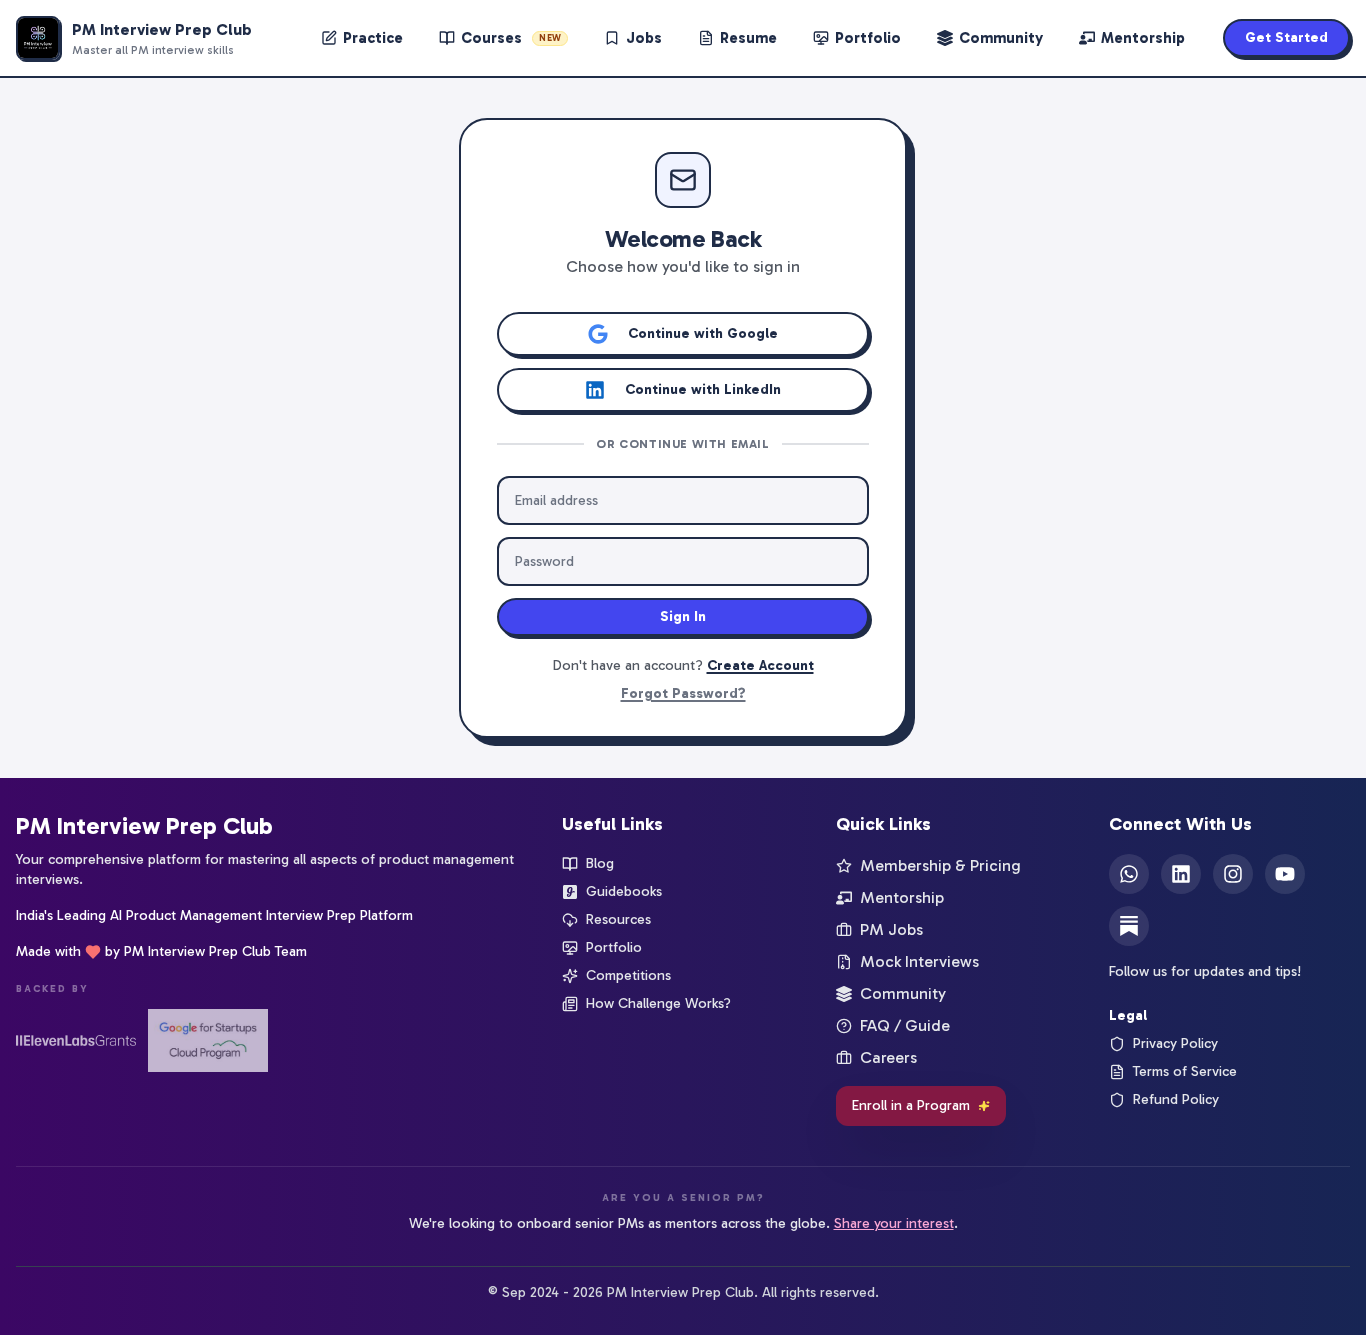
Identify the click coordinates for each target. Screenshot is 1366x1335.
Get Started (1286, 37)
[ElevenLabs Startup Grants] (76, 1040)
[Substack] (1129, 926)
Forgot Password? (683, 693)
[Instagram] (1233, 874)
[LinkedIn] (1181, 874)
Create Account (760, 665)
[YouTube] (1285, 874)
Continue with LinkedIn (703, 389)
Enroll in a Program (911, 1105)
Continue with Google (703, 333)
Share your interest (894, 1223)
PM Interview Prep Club (144, 825)
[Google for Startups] (208, 1040)
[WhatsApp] (1129, 874)
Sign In (683, 616)
